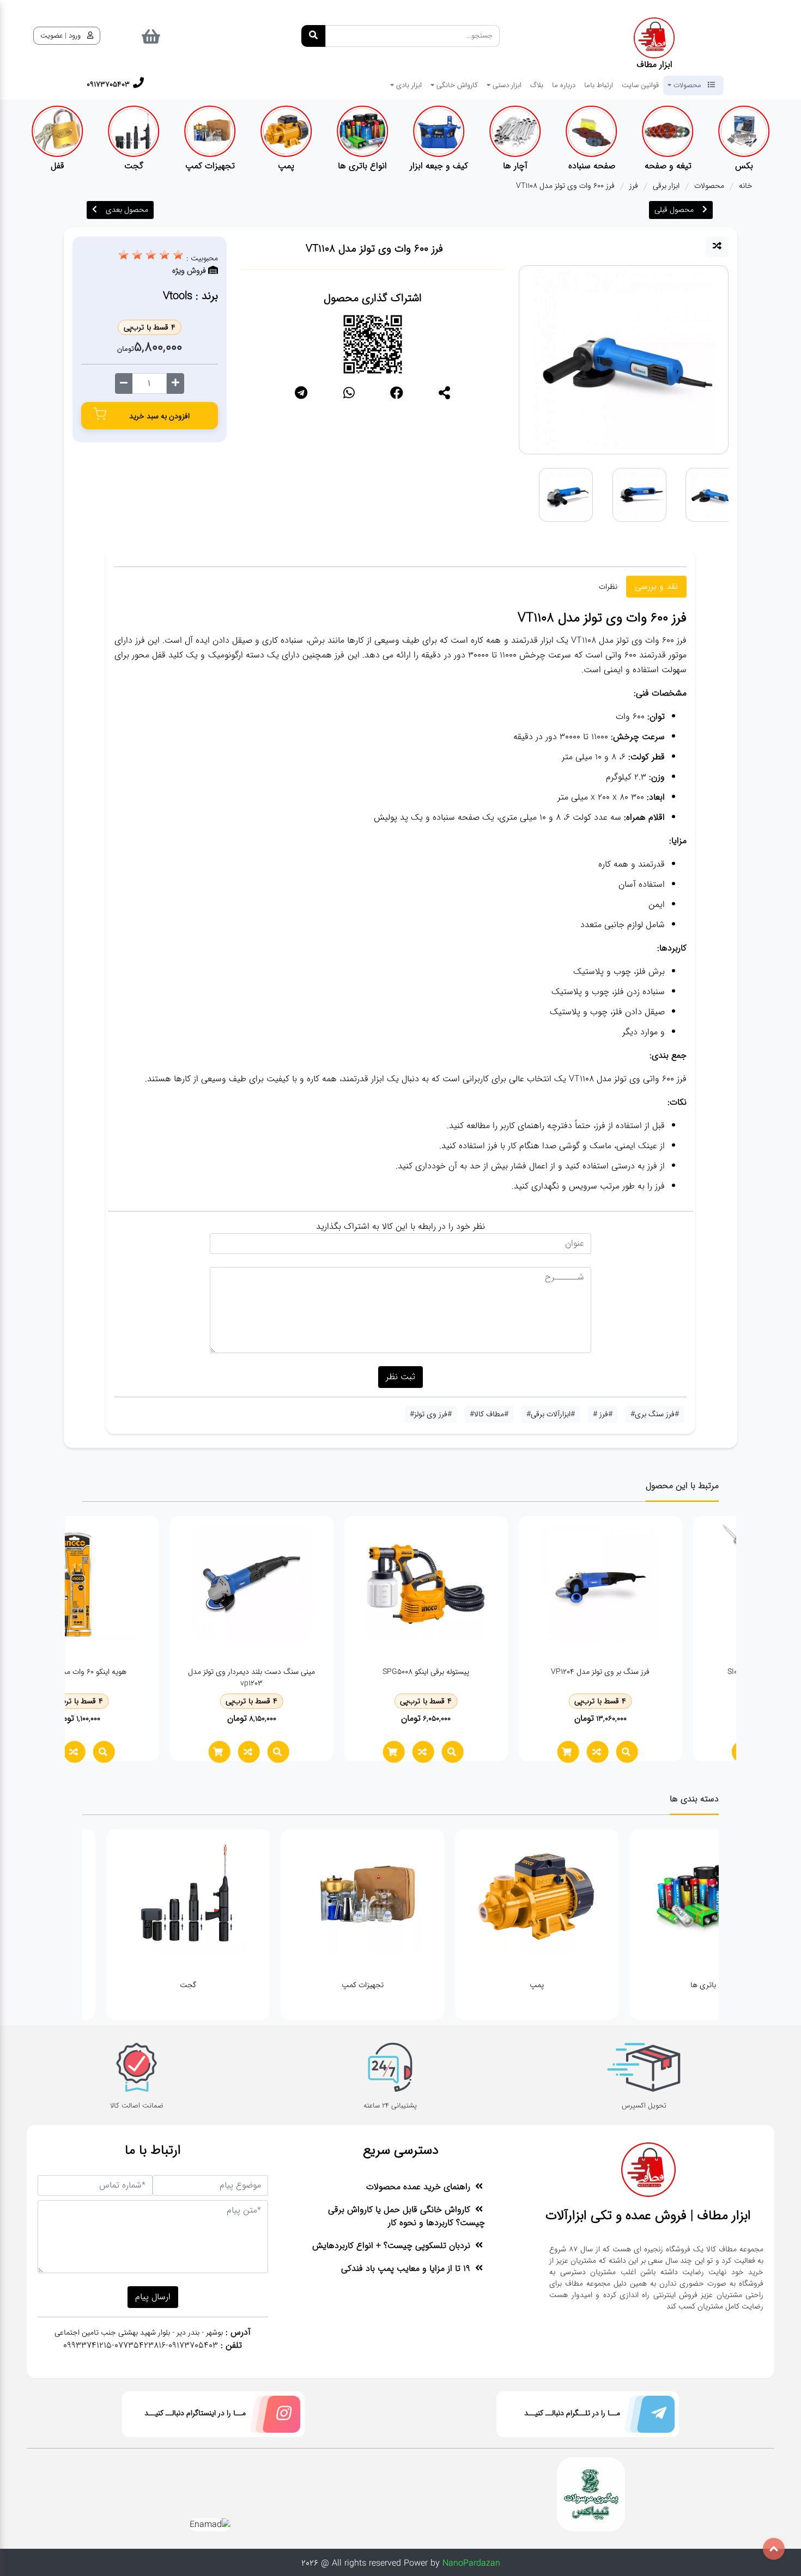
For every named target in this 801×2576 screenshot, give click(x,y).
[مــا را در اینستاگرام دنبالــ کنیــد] (273, 2417)
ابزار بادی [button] (408, 85)
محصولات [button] (687, 85)
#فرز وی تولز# (431, 1414)
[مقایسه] (717, 247)
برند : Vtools (190, 296)
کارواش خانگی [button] (456, 85)
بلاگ (537, 85)
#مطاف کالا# (489, 1414)
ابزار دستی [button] (506, 85)
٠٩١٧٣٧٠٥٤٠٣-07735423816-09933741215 (141, 2345)
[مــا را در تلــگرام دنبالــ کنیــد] (647, 2417)
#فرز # (603, 1414)
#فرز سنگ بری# (655, 1414)
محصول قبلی (674, 210)
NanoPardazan (471, 2563)
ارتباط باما (599, 85)
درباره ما (564, 85)
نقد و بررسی (656, 586)
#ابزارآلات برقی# (551, 1414)
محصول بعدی (127, 210)
